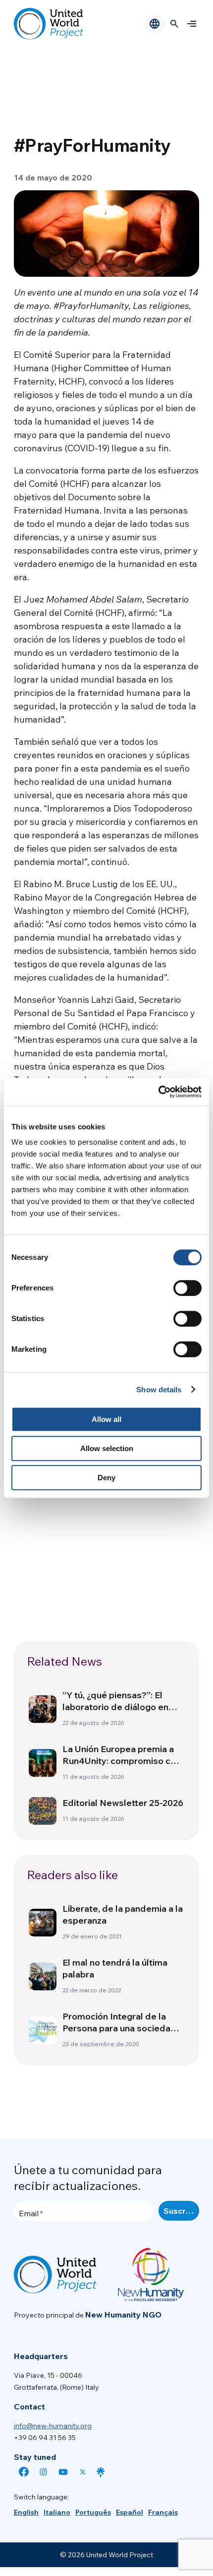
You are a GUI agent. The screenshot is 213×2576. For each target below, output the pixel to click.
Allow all (106, 1419)
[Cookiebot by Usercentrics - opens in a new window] (158, 1092)
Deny (106, 1478)
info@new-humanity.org (53, 2426)
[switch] (187, 1288)
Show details (159, 1390)
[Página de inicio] (49, 24)
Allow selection (107, 1448)
